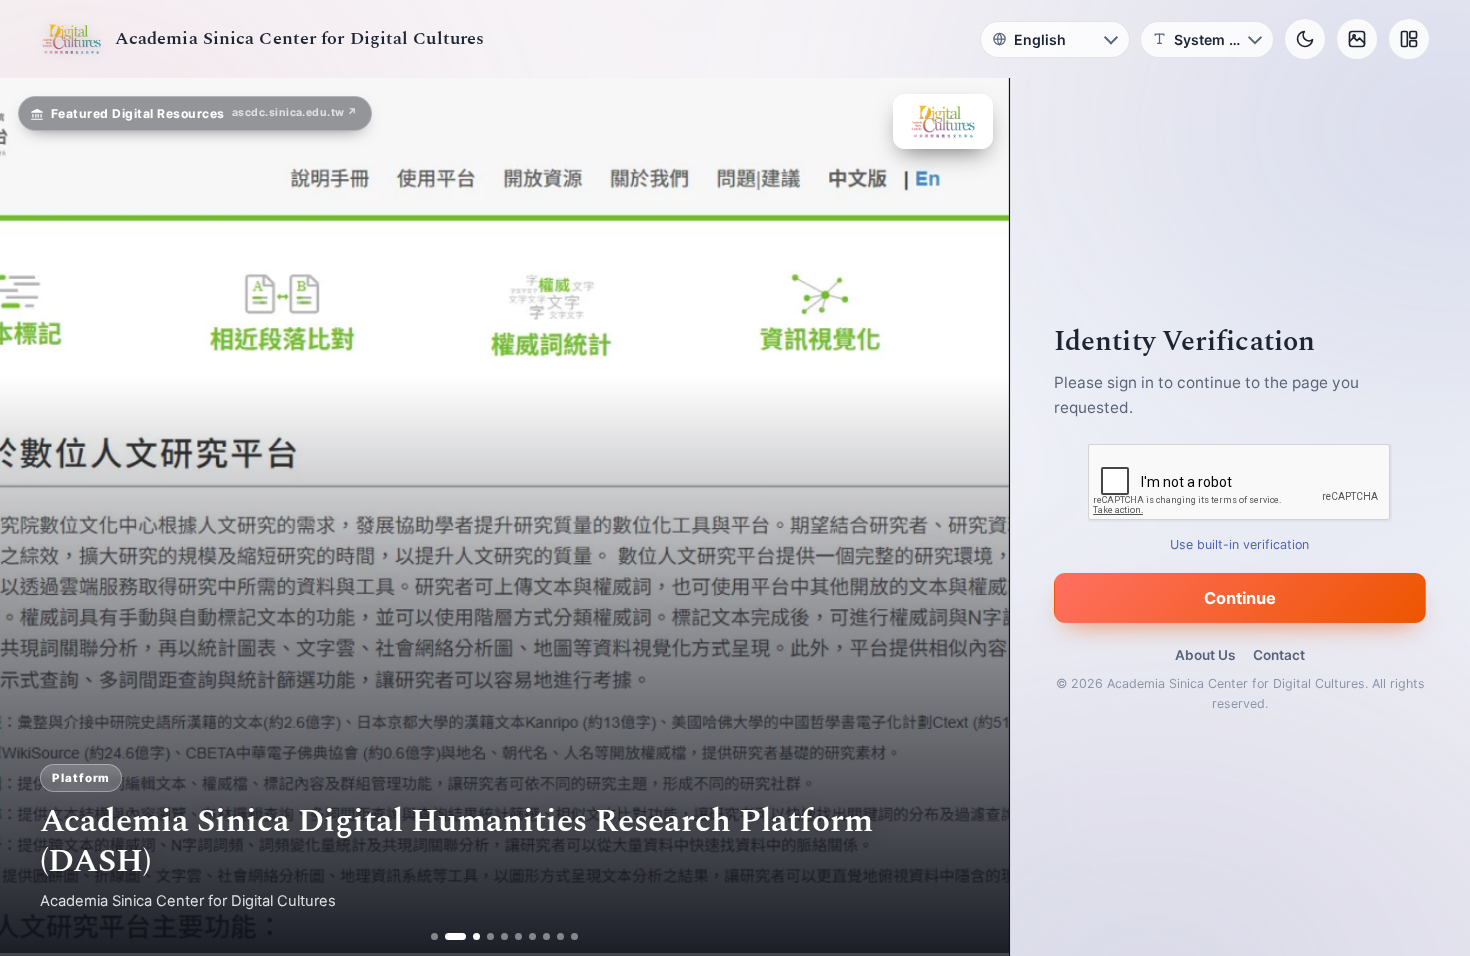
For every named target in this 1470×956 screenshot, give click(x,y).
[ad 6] (519, 936)
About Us (1205, 655)
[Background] (1357, 39)
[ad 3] (470, 936)
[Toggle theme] (1305, 39)
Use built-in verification (1240, 544)
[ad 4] (491, 936)
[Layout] (1409, 39)
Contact (1279, 655)
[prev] (36, 517)
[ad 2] (448, 936)
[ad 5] (505, 936)
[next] (973, 517)
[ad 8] (547, 936)
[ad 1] (434, 936)
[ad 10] (575, 936)
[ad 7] (533, 936)
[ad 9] (561, 936)
